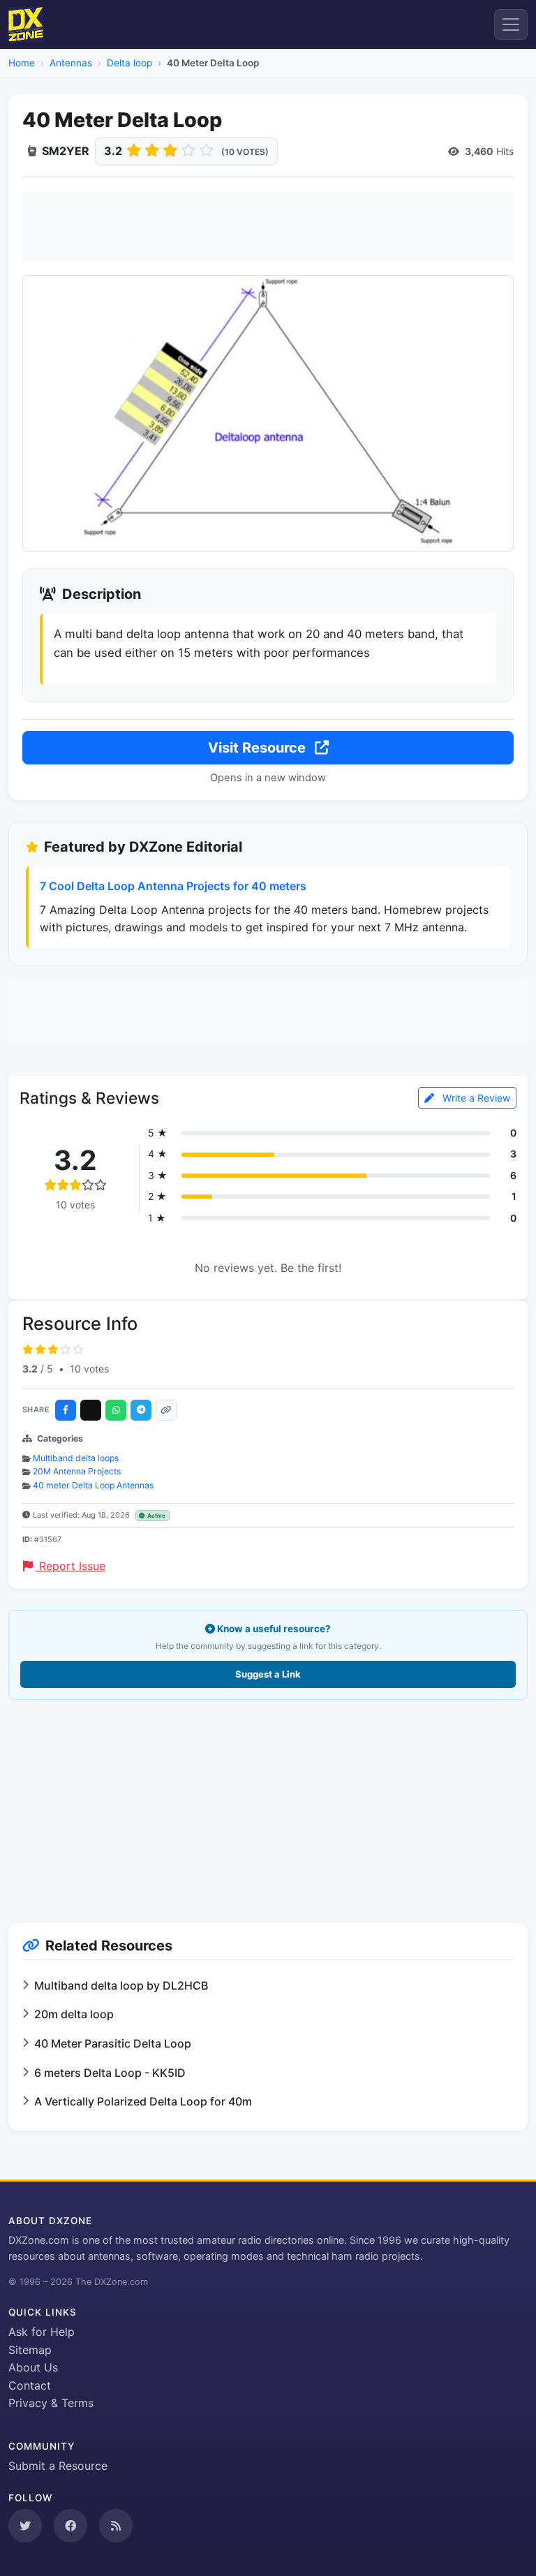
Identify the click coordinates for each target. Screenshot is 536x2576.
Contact (30, 2385)
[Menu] (511, 24)
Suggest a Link (268, 1674)
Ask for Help (42, 2332)
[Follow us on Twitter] (25, 2526)
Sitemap (30, 2350)
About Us (33, 2367)
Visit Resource (259, 748)
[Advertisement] (268, 226)
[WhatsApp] (116, 1410)
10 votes (89, 1369)
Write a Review (475, 1098)
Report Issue (70, 1566)
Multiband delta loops (76, 1458)
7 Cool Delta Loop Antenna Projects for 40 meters (173, 886)
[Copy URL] (166, 1410)
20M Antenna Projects (77, 1471)
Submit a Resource (58, 2466)
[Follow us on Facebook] (70, 2526)
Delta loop (129, 63)
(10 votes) (245, 152)
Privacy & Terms (51, 2403)
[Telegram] (141, 1410)
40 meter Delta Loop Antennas (93, 1485)
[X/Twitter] (91, 1410)
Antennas (71, 63)
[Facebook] (66, 1410)
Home (22, 63)
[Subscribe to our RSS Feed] (116, 2526)
